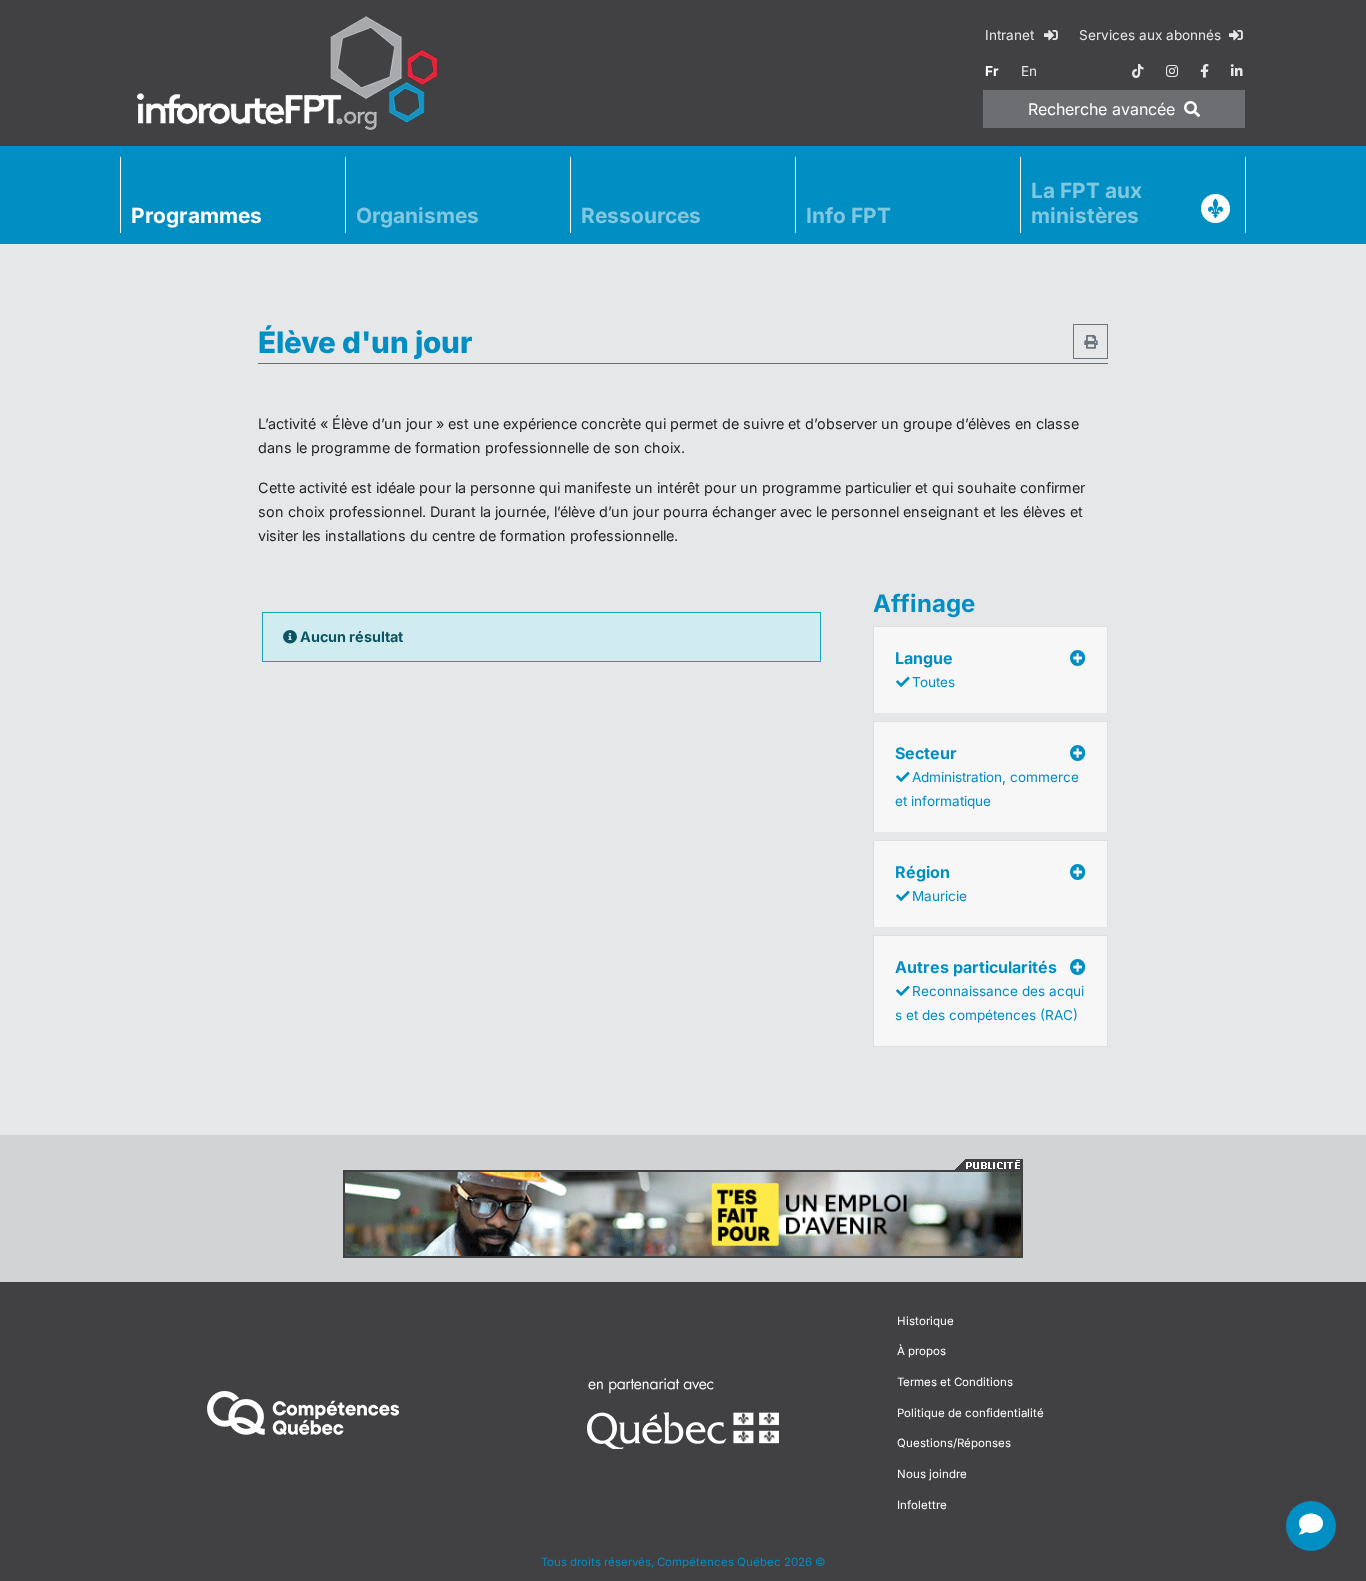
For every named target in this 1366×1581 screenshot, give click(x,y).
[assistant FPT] (1311, 1526)
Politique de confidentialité (970, 1413)
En (1029, 71)
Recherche (1101, 109)
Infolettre (922, 1505)
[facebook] (1204, 71)
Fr (992, 71)
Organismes (417, 215)
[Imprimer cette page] (1090, 341)
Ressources (641, 215)
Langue (925, 669)
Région (931, 883)
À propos (921, 1351)
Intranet (1011, 35)
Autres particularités (989, 990)
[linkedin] (1237, 71)
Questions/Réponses (954, 1443)
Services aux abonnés (1152, 35)
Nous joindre (932, 1474)
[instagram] (1172, 71)
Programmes (196, 215)
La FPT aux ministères (1086, 203)
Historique (925, 1321)
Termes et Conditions (955, 1382)
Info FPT (848, 215)
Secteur (987, 776)
